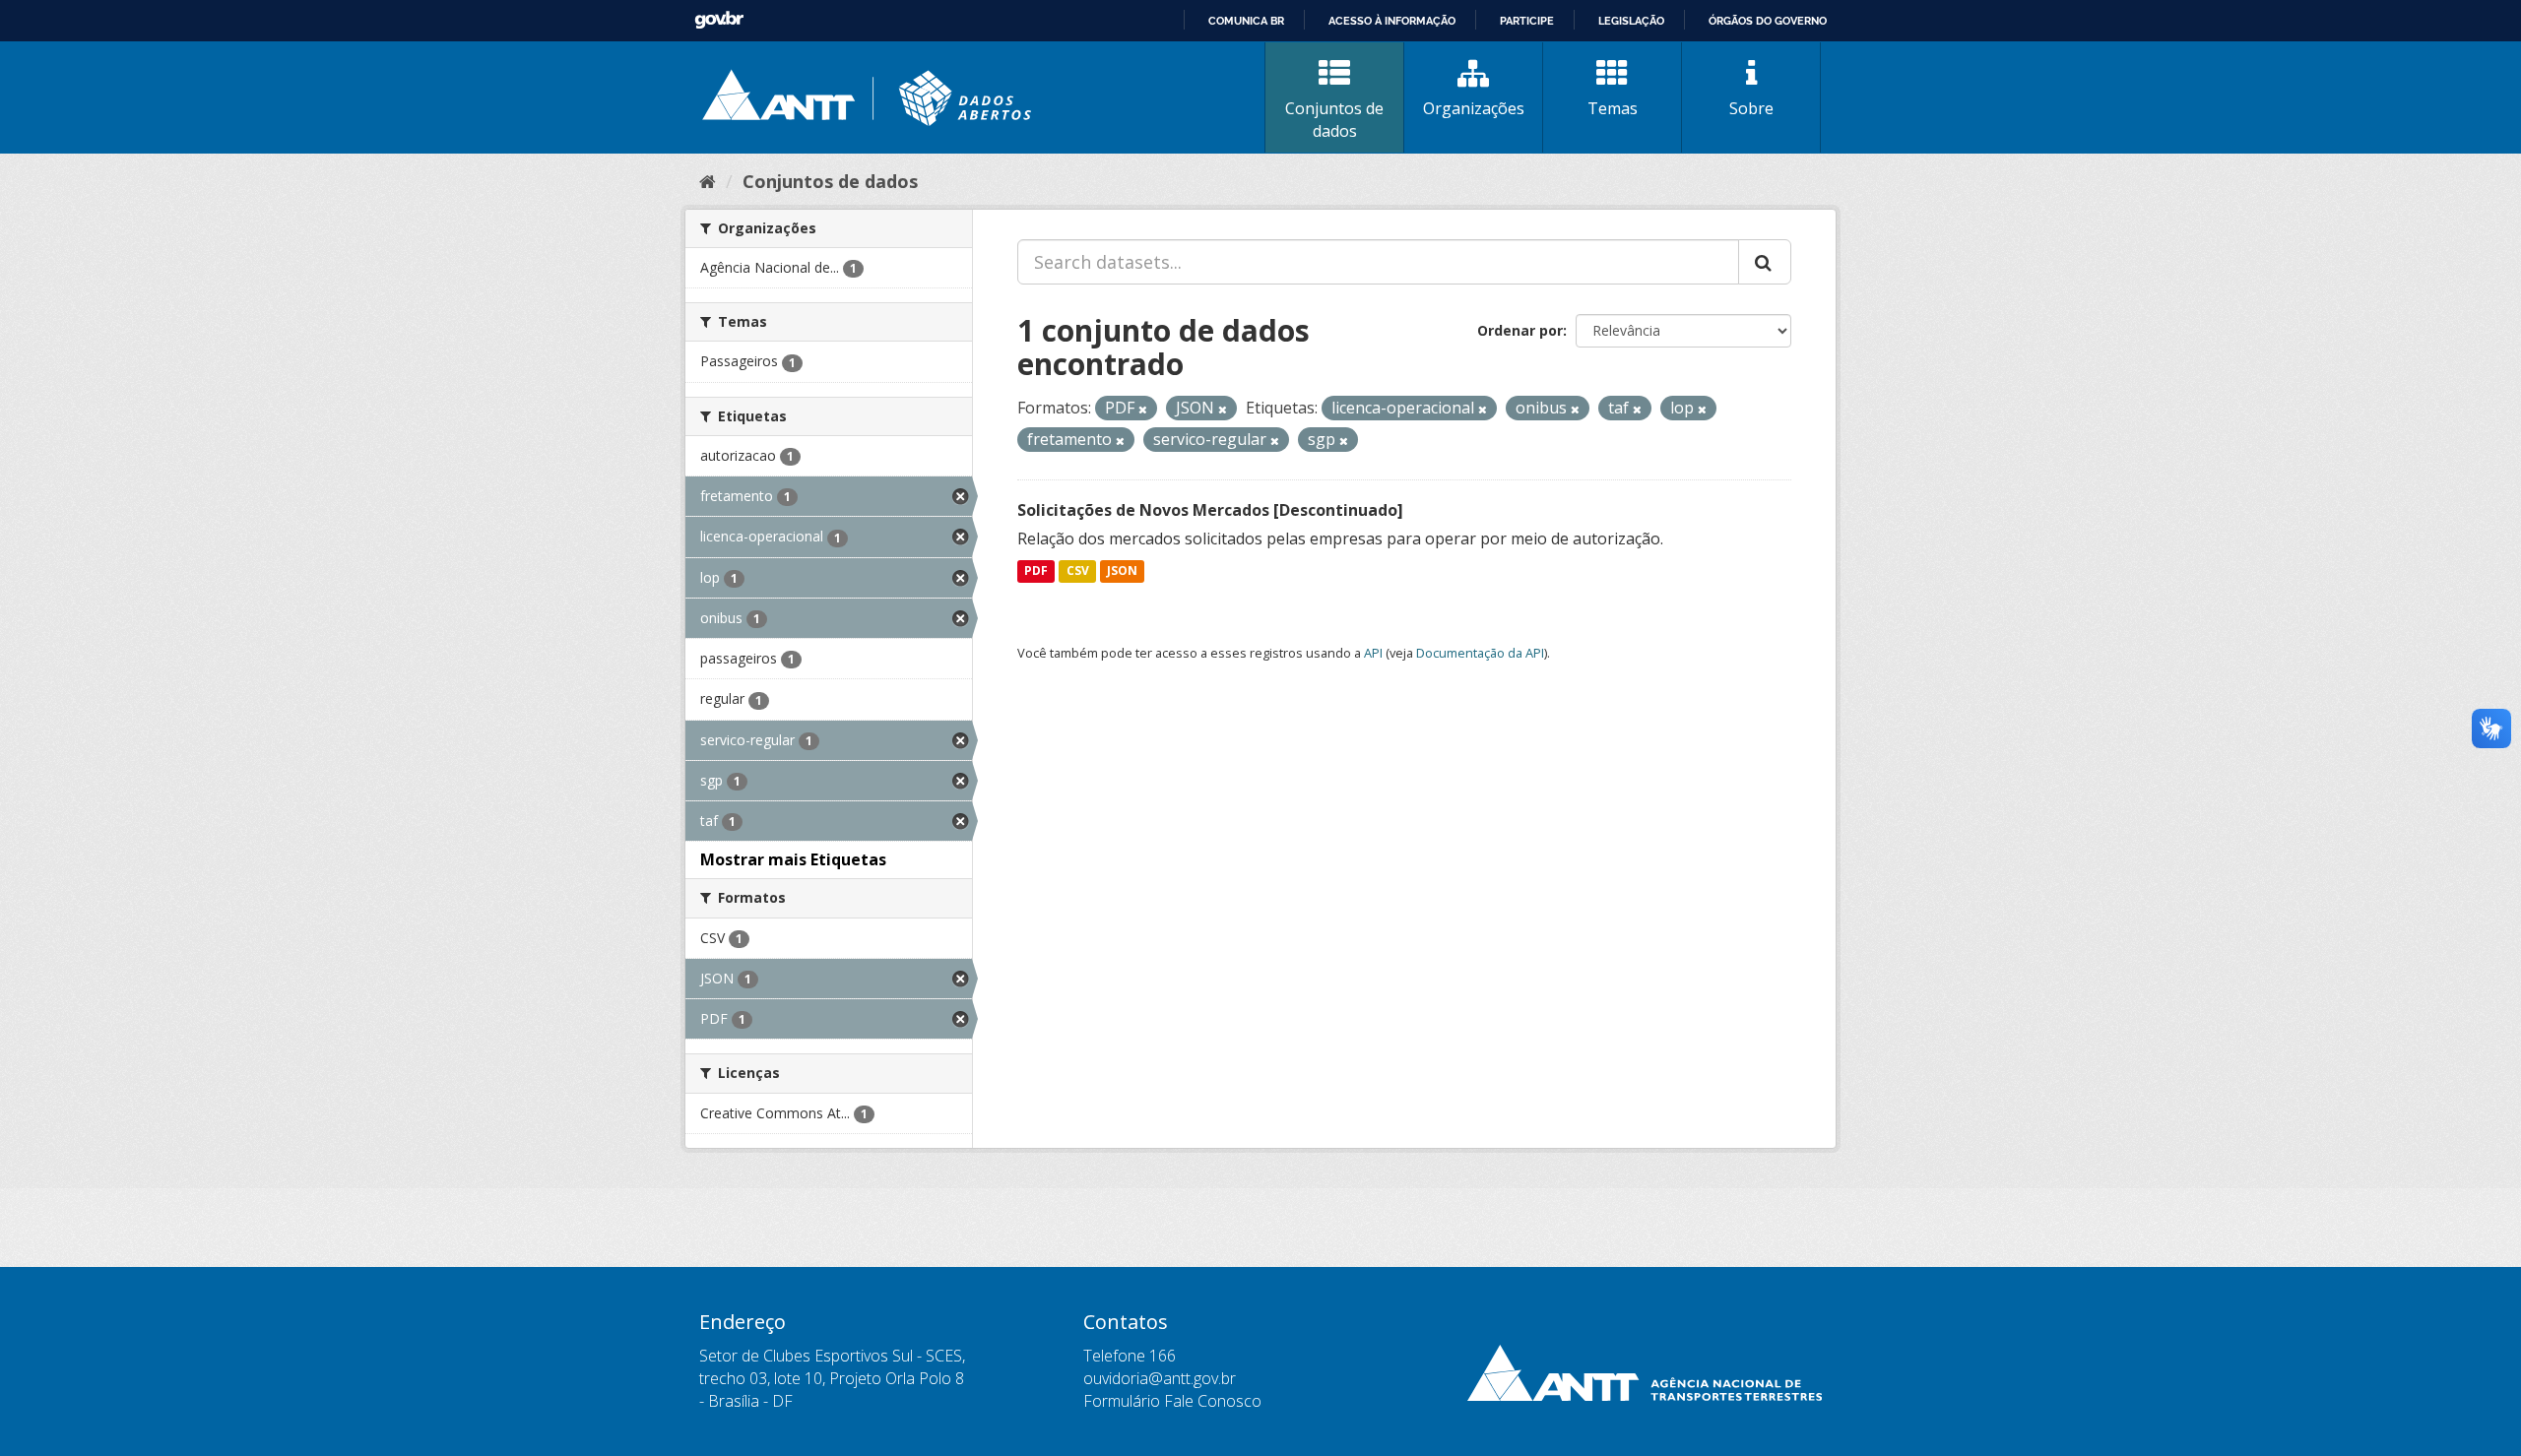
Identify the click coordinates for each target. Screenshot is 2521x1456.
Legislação (1631, 21)
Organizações (1474, 108)
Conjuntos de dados (1334, 120)
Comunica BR (1246, 21)
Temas (1613, 108)
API (1373, 653)
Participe (1527, 21)
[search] (1765, 262)
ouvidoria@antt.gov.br (1160, 1378)
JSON (1122, 571)
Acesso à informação (1392, 21)
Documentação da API (1480, 653)
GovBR (719, 20)
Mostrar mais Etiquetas (793, 859)
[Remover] (1143, 409)
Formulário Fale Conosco (1172, 1401)
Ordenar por (1520, 330)
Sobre (1751, 108)
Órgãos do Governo (1768, 21)
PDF (1036, 571)
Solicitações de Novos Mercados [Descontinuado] (1210, 510)
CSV (1078, 571)
